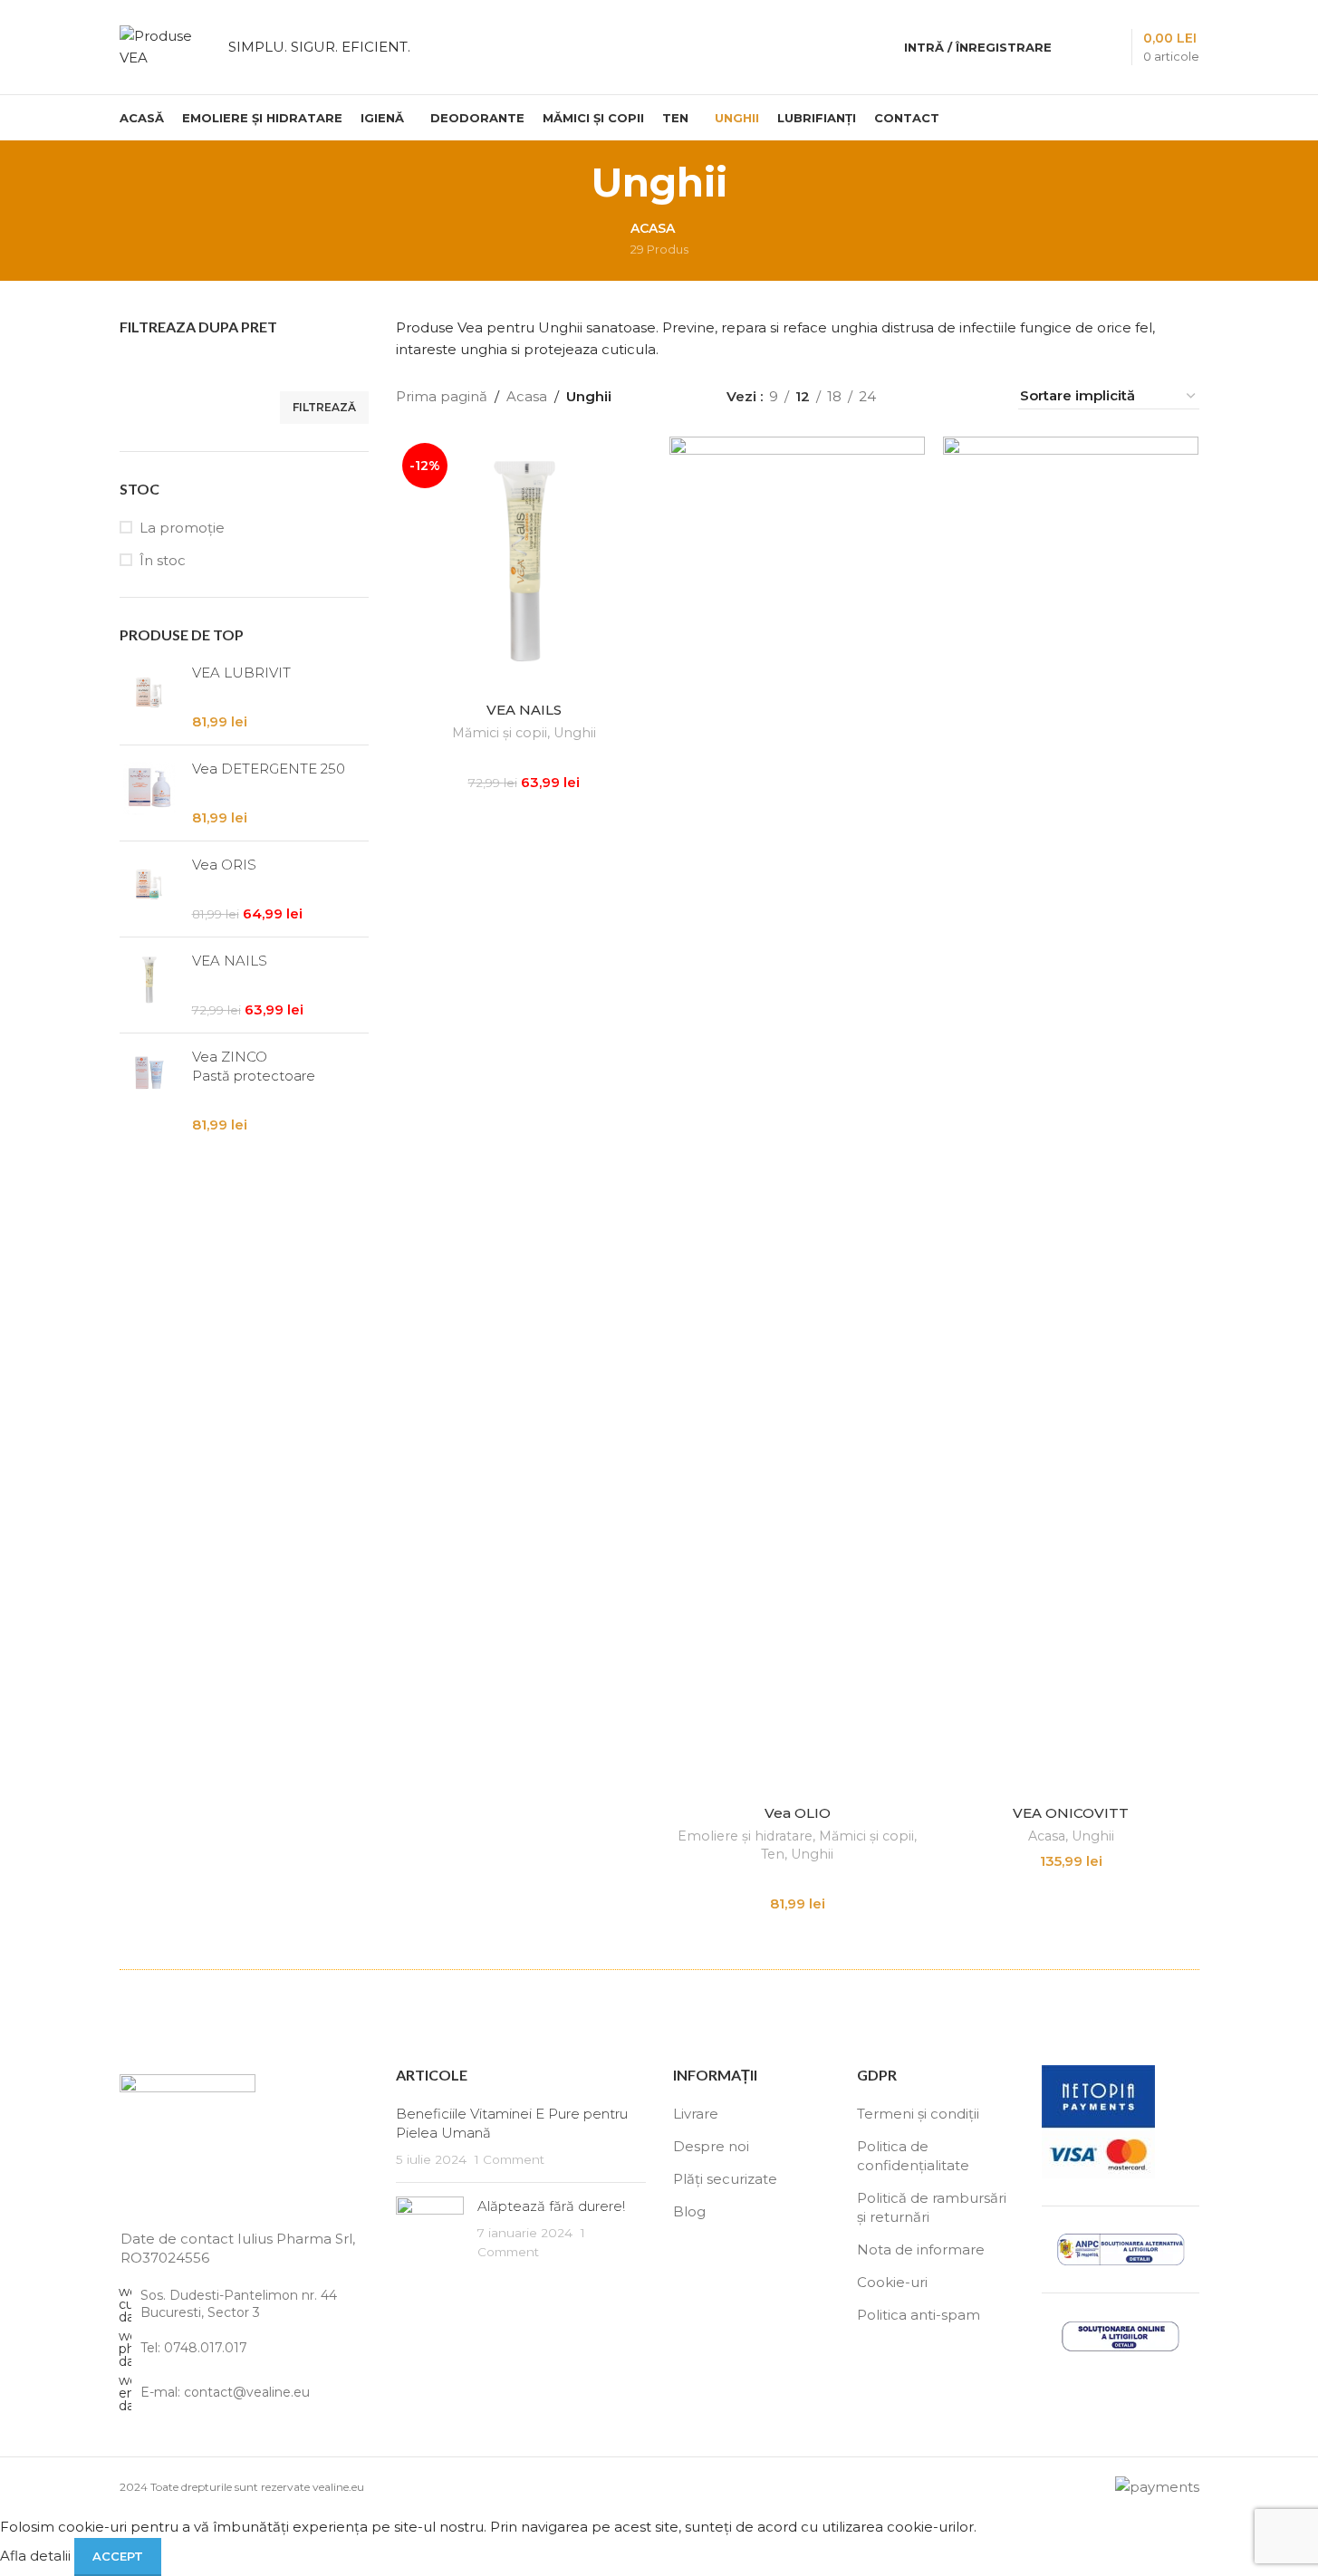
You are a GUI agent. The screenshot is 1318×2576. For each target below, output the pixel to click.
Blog (689, 2211)
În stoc (163, 560)
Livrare (696, 2114)
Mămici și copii (500, 733)
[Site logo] (165, 46)
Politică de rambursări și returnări (932, 2207)
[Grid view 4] (981, 396)
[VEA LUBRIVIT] (149, 697)
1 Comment (510, 2159)
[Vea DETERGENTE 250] (149, 793)
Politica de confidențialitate (913, 2156)
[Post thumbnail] (430, 2229)
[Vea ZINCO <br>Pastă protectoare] (149, 1091)
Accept (118, 2556)
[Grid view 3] (950, 396)
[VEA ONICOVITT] (1071, 1116)
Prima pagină (442, 396)
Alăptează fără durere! (551, 2206)
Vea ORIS (224, 865)
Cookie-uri (892, 2282)
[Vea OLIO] (797, 1116)
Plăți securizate (725, 2179)
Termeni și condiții (918, 2114)
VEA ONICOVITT (1071, 1813)
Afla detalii (37, 2556)
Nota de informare (921, 2249)
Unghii (575, 733)
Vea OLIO (798, 1813)
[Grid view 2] (919, 396)
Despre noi (711, 2146)
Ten (773, 1854)
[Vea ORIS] (149, 889)
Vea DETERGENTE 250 (269, 769)
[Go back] (569, 182)
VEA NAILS (230, 961)
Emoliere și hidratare (745, 1836)
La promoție (182, 528)
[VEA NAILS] (149, 985)
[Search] (1077, 47)
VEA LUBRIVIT (241, 673)
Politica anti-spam (919, 2315)
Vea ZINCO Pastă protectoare (254, 1066)
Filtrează (324, 407)
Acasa (527, 396)
